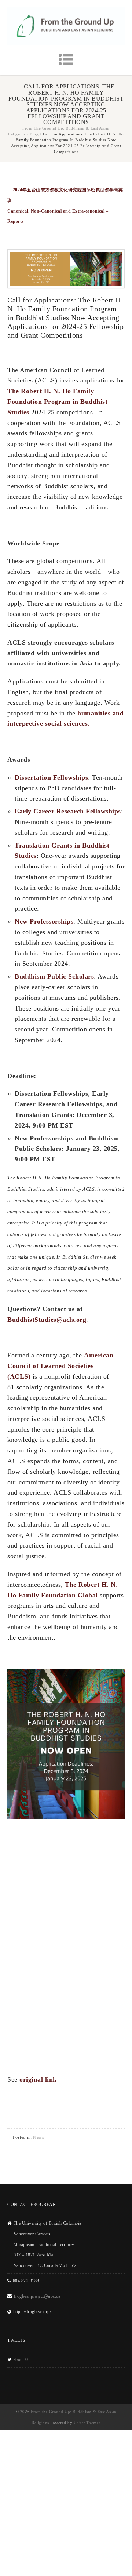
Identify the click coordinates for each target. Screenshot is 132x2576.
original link (38, 2079)
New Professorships (44, 921)
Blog (34, 134)
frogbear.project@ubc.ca (37, 2296)
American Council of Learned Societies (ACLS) (60, 1366)
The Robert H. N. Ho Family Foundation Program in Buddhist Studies (57, 402)
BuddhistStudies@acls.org (47, 1320)
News (38, 2137)
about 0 (21, 2359)
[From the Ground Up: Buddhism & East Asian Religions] (66, 26)
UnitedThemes (87, 2423)
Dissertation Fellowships (51, 777)
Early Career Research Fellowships (68, 811)
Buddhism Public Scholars (54, 976)
